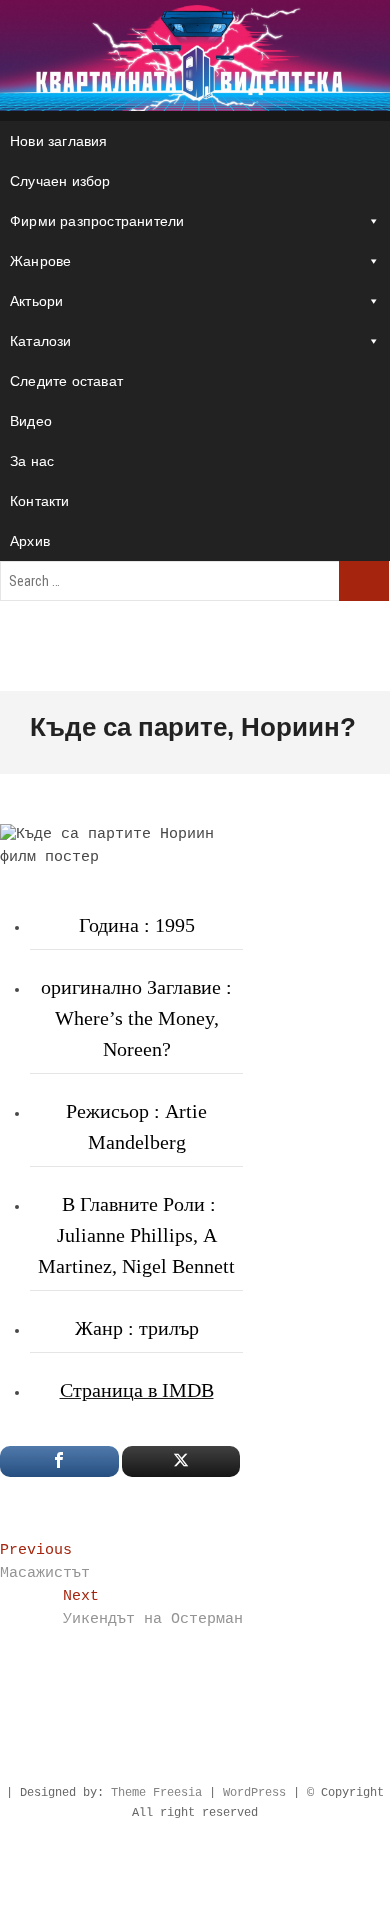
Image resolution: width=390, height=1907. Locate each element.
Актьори (36, 301)
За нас (32, 461)
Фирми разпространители (97, 221)
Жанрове (40, 261)
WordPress (254, 1793)
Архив (30, 541)
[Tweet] (181, 1461)
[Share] (59, 1461)
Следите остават (66, 381)
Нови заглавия (59, 141)
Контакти (40, 501)
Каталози (41, 341)
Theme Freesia (156, 1793)
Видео (31, 421)
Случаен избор (60, 181)
